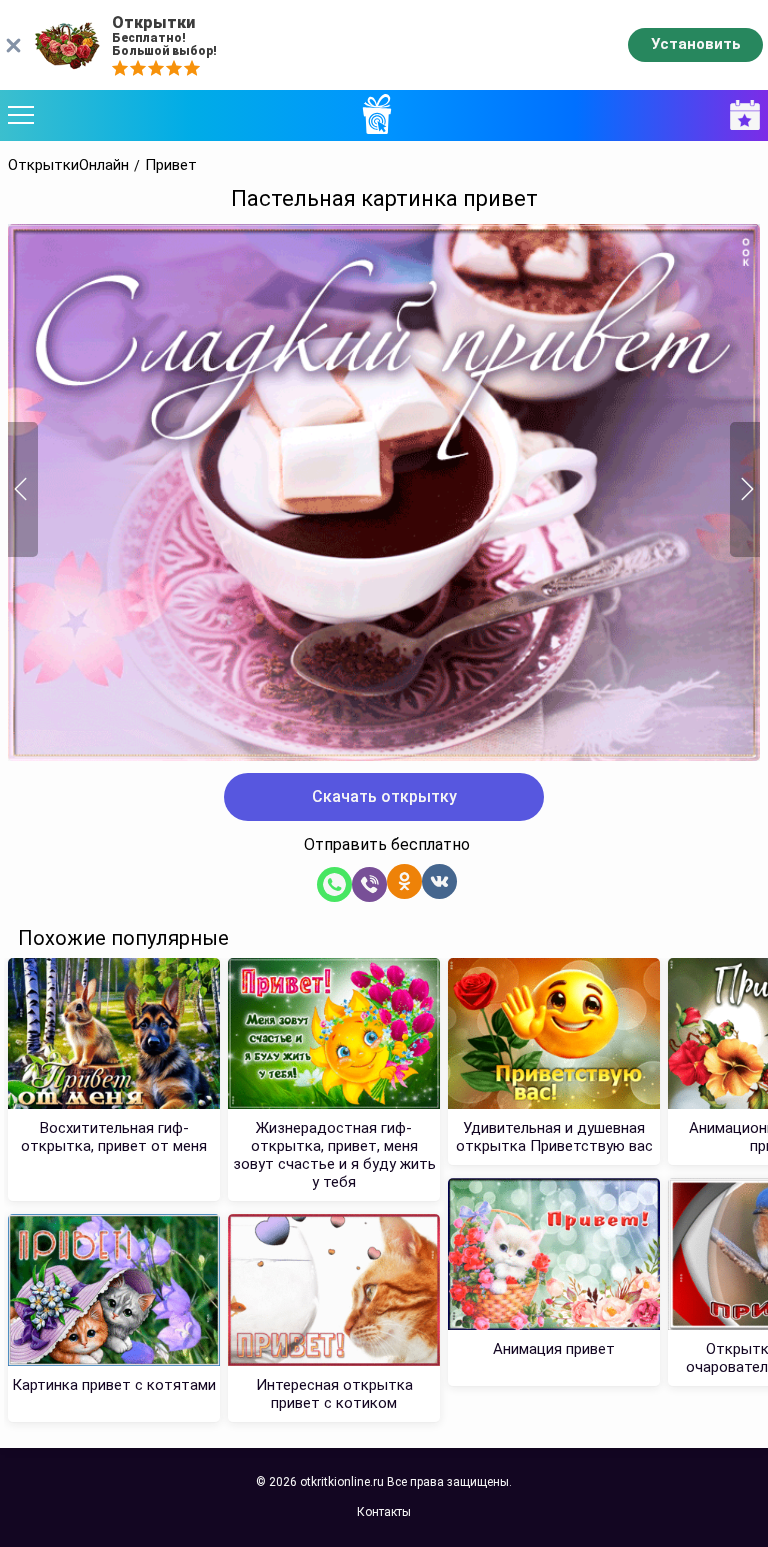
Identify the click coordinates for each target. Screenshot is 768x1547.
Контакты (384, 1512)
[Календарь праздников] (740, 115)
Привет (171, 165)
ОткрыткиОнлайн (68, 165)
